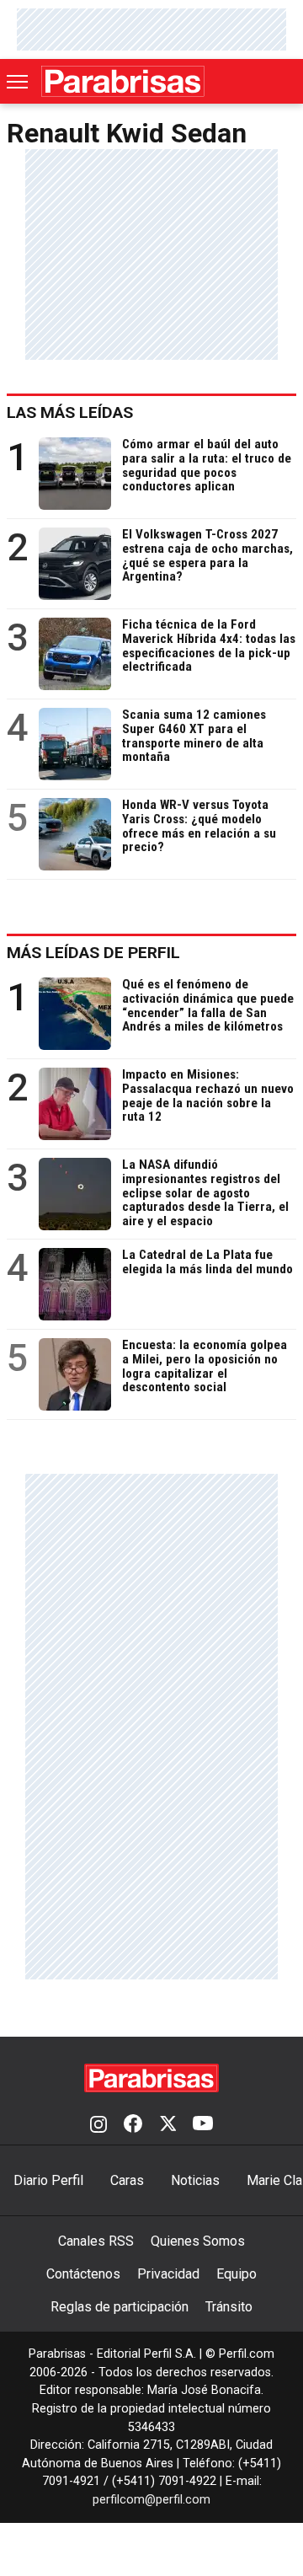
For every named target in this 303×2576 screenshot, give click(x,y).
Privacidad (168, 2274)
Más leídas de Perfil (93, 953)
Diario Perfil (48, 2180)
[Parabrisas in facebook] (133, 2125)
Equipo (237, 2274)
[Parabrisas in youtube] (203, 2125)
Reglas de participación (120, 2307)
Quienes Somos (198, 2241)
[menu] (19, 82)
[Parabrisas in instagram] (98, 2125)
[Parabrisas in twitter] (167, 2125)
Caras (127, 2180)
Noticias (195, 2180)
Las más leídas (70, 412)
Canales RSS (96, 2241)
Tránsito (229, 2307)
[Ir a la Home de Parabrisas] (123, 81)
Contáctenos (83, 2274)
